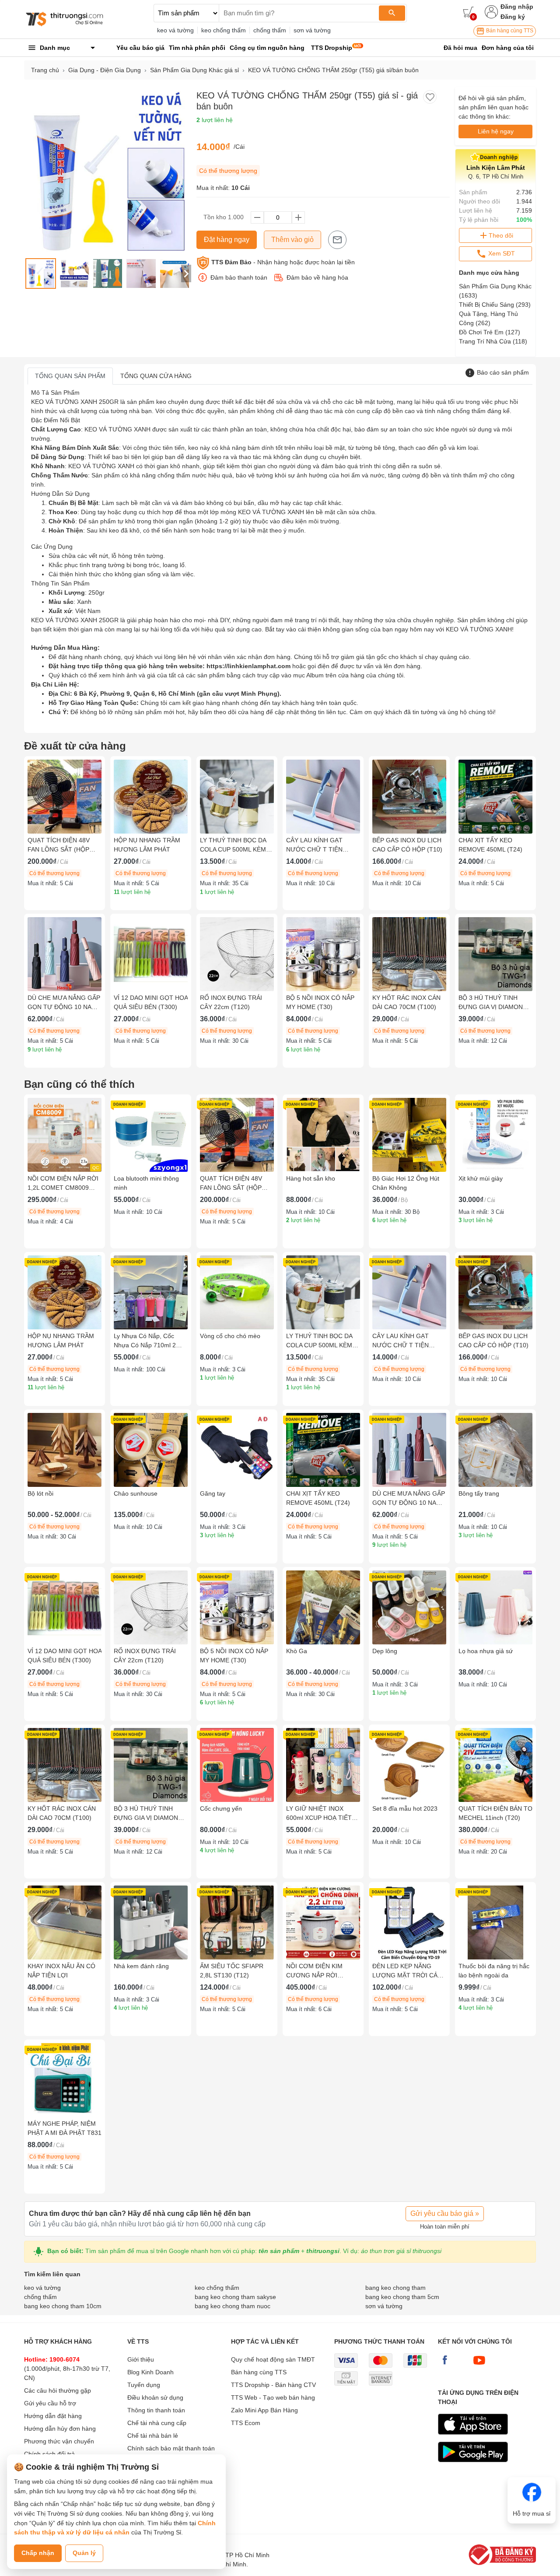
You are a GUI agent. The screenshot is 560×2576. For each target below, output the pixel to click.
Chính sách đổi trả (49, 2454)
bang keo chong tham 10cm (63, 2306)
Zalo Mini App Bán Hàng (264, 2410)
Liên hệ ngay (496, 131)
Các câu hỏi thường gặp (58, 2390)
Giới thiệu (141, 2359)
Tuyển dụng (144, 2385)
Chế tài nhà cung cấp (157, 2423)
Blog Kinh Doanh (150, 2372)
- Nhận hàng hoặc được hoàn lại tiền (283, 262)
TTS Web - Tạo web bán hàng (273, 2397)
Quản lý (84, 2553)
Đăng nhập (517, 7)
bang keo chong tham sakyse (235, 2297)
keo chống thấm (224, 30)
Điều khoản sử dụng (155, 2397)
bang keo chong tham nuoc (233, 2306)
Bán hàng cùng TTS (509, 31)
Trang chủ (45, 70)
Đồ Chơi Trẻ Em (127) (490, 332)
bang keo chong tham (395, 2288)
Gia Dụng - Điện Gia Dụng (105, 70)
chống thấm (270, 30)
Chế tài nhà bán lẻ (153, 2436)
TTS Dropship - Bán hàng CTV (273, 2385)
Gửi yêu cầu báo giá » (445, 2213)
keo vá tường (175, 30)
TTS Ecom (246, 2423)
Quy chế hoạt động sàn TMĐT (273, 2359)
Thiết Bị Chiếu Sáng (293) (495, 305)
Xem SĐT (501, 253)
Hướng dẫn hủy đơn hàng (60, 2429)
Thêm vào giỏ (292, 240)
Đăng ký (513, 17)
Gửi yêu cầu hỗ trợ (50, 2403)
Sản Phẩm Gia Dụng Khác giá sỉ (194, 70)
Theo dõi (501, 235)
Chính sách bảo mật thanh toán (171, 2448)
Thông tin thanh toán (156, 2410)
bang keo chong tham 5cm (402, 2297)
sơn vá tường (312, 30)
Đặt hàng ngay (227, 240)
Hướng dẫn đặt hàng (53, 2416)
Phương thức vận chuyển (59, 2441)
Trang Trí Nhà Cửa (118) (493, 341)
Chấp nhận (38, 2553)
